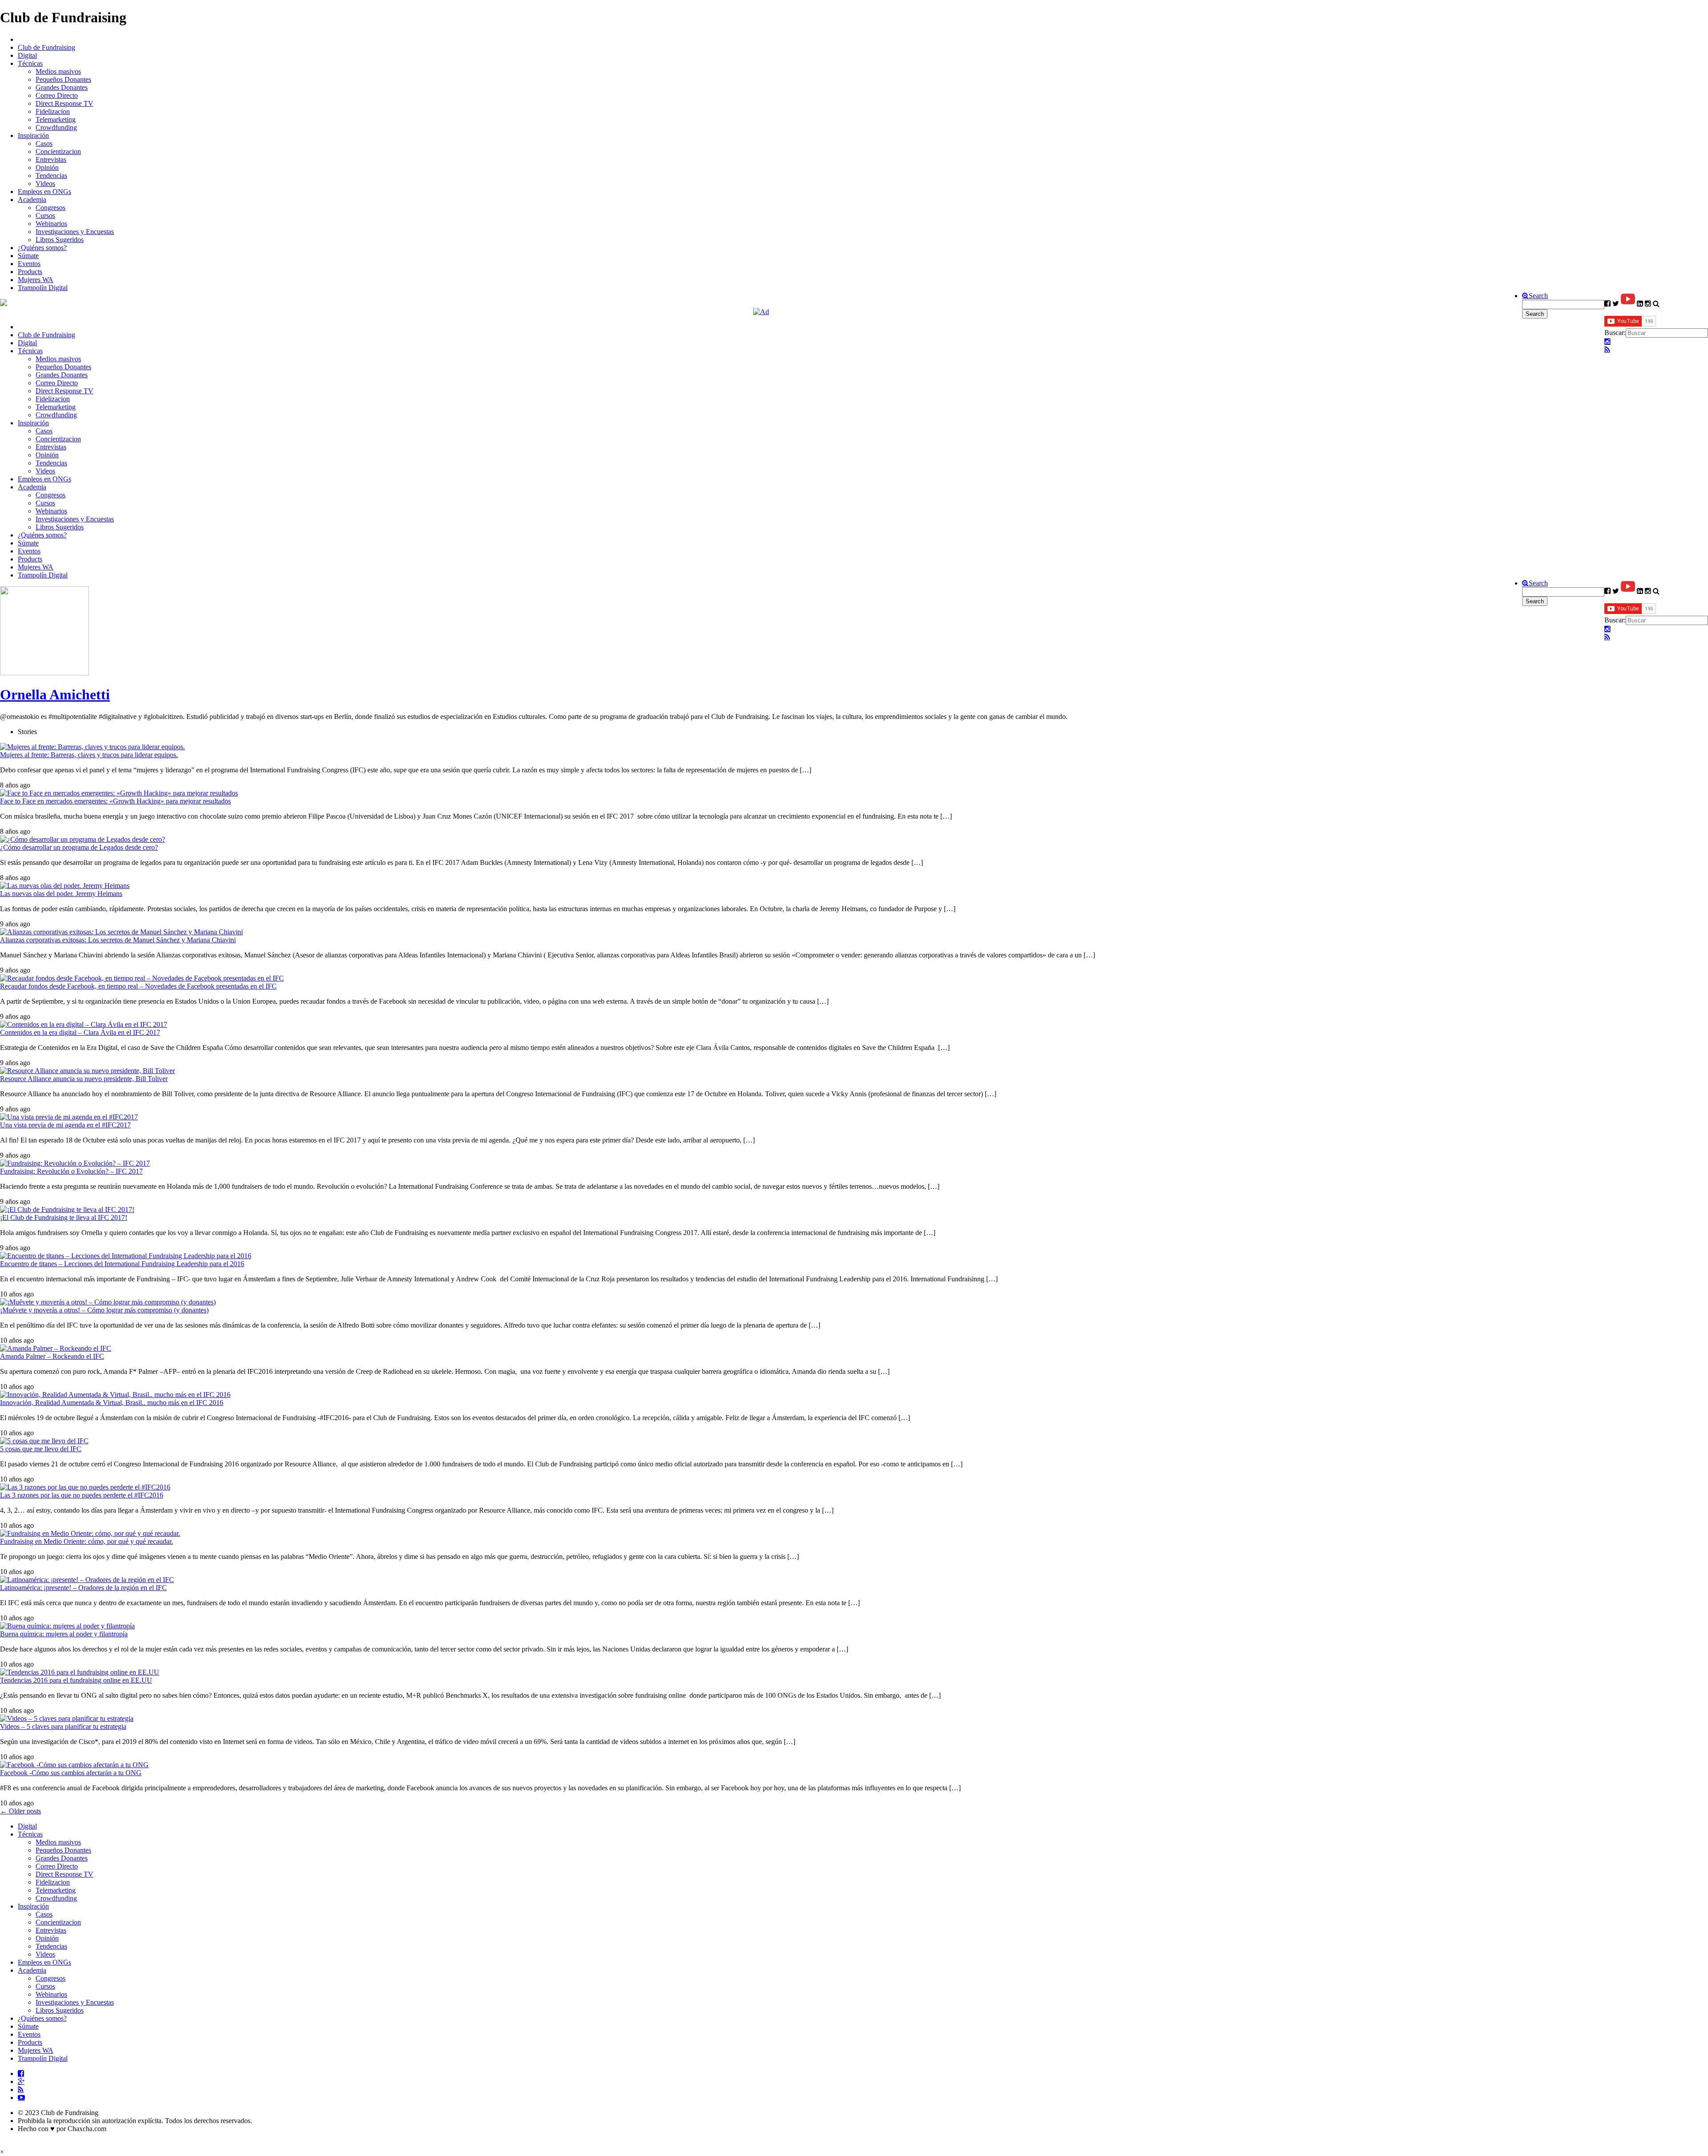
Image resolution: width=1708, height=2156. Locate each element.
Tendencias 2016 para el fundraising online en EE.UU (76, 1680)
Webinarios (51, 224)
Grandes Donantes (62, 87)
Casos (44, 143)
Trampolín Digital (43, 288)
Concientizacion (58, 151)
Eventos (29, 264)
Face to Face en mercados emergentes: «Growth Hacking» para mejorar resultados (115, 801)
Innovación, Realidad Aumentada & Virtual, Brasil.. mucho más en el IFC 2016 (112, 1403)
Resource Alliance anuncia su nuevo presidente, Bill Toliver (84, 1079)
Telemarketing (56, 119)
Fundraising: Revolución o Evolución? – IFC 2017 (71, 1171)
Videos (45, 184)
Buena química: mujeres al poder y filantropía (64, 1634)
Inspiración (33, 135)
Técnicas (30, 63)
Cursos (45, 216)
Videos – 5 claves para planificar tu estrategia (63, 1726)
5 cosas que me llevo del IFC (41, 1449)
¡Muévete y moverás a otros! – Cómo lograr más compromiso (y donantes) (104, 1310)
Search (1538, 296)
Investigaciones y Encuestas (75, 232)
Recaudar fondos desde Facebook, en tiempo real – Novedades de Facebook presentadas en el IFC (138, 986)
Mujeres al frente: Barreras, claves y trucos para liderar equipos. (89, 755)
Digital (27, 55)
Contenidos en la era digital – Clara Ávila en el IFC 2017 (80, 1032)
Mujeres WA (36, 280)
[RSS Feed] (1607, 350)
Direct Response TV (64, 103)
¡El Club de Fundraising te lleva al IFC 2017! (64, 1217)
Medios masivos (58, 71)
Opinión (47, 168)
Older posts (20, 1811)
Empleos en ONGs (44, 192)
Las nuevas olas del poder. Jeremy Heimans (61, 894)
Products (30, 272)
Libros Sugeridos (60, 240)
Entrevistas (51, 159)
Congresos (50, 208)
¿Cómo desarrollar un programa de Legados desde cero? (79, 847)
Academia (32, 200)
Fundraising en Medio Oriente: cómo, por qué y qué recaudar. (87, 1541)
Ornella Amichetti (55, 694)
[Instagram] (1607, 342)
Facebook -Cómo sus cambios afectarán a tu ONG (71, 1773)
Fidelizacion (53, 111)
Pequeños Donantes (63, 79)
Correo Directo (57, 95)
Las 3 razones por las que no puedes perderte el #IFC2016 (82, 1495)
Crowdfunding (56, 127)
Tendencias (51, 176)
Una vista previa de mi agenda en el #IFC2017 (65, 1125)
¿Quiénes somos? (42, 248)
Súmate (28, 256)
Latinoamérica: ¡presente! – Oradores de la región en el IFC (83, 1588)
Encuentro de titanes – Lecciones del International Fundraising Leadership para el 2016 (122, 1264)
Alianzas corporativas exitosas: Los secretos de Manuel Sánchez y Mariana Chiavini (118, 940)
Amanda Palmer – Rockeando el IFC (52, 1356)
